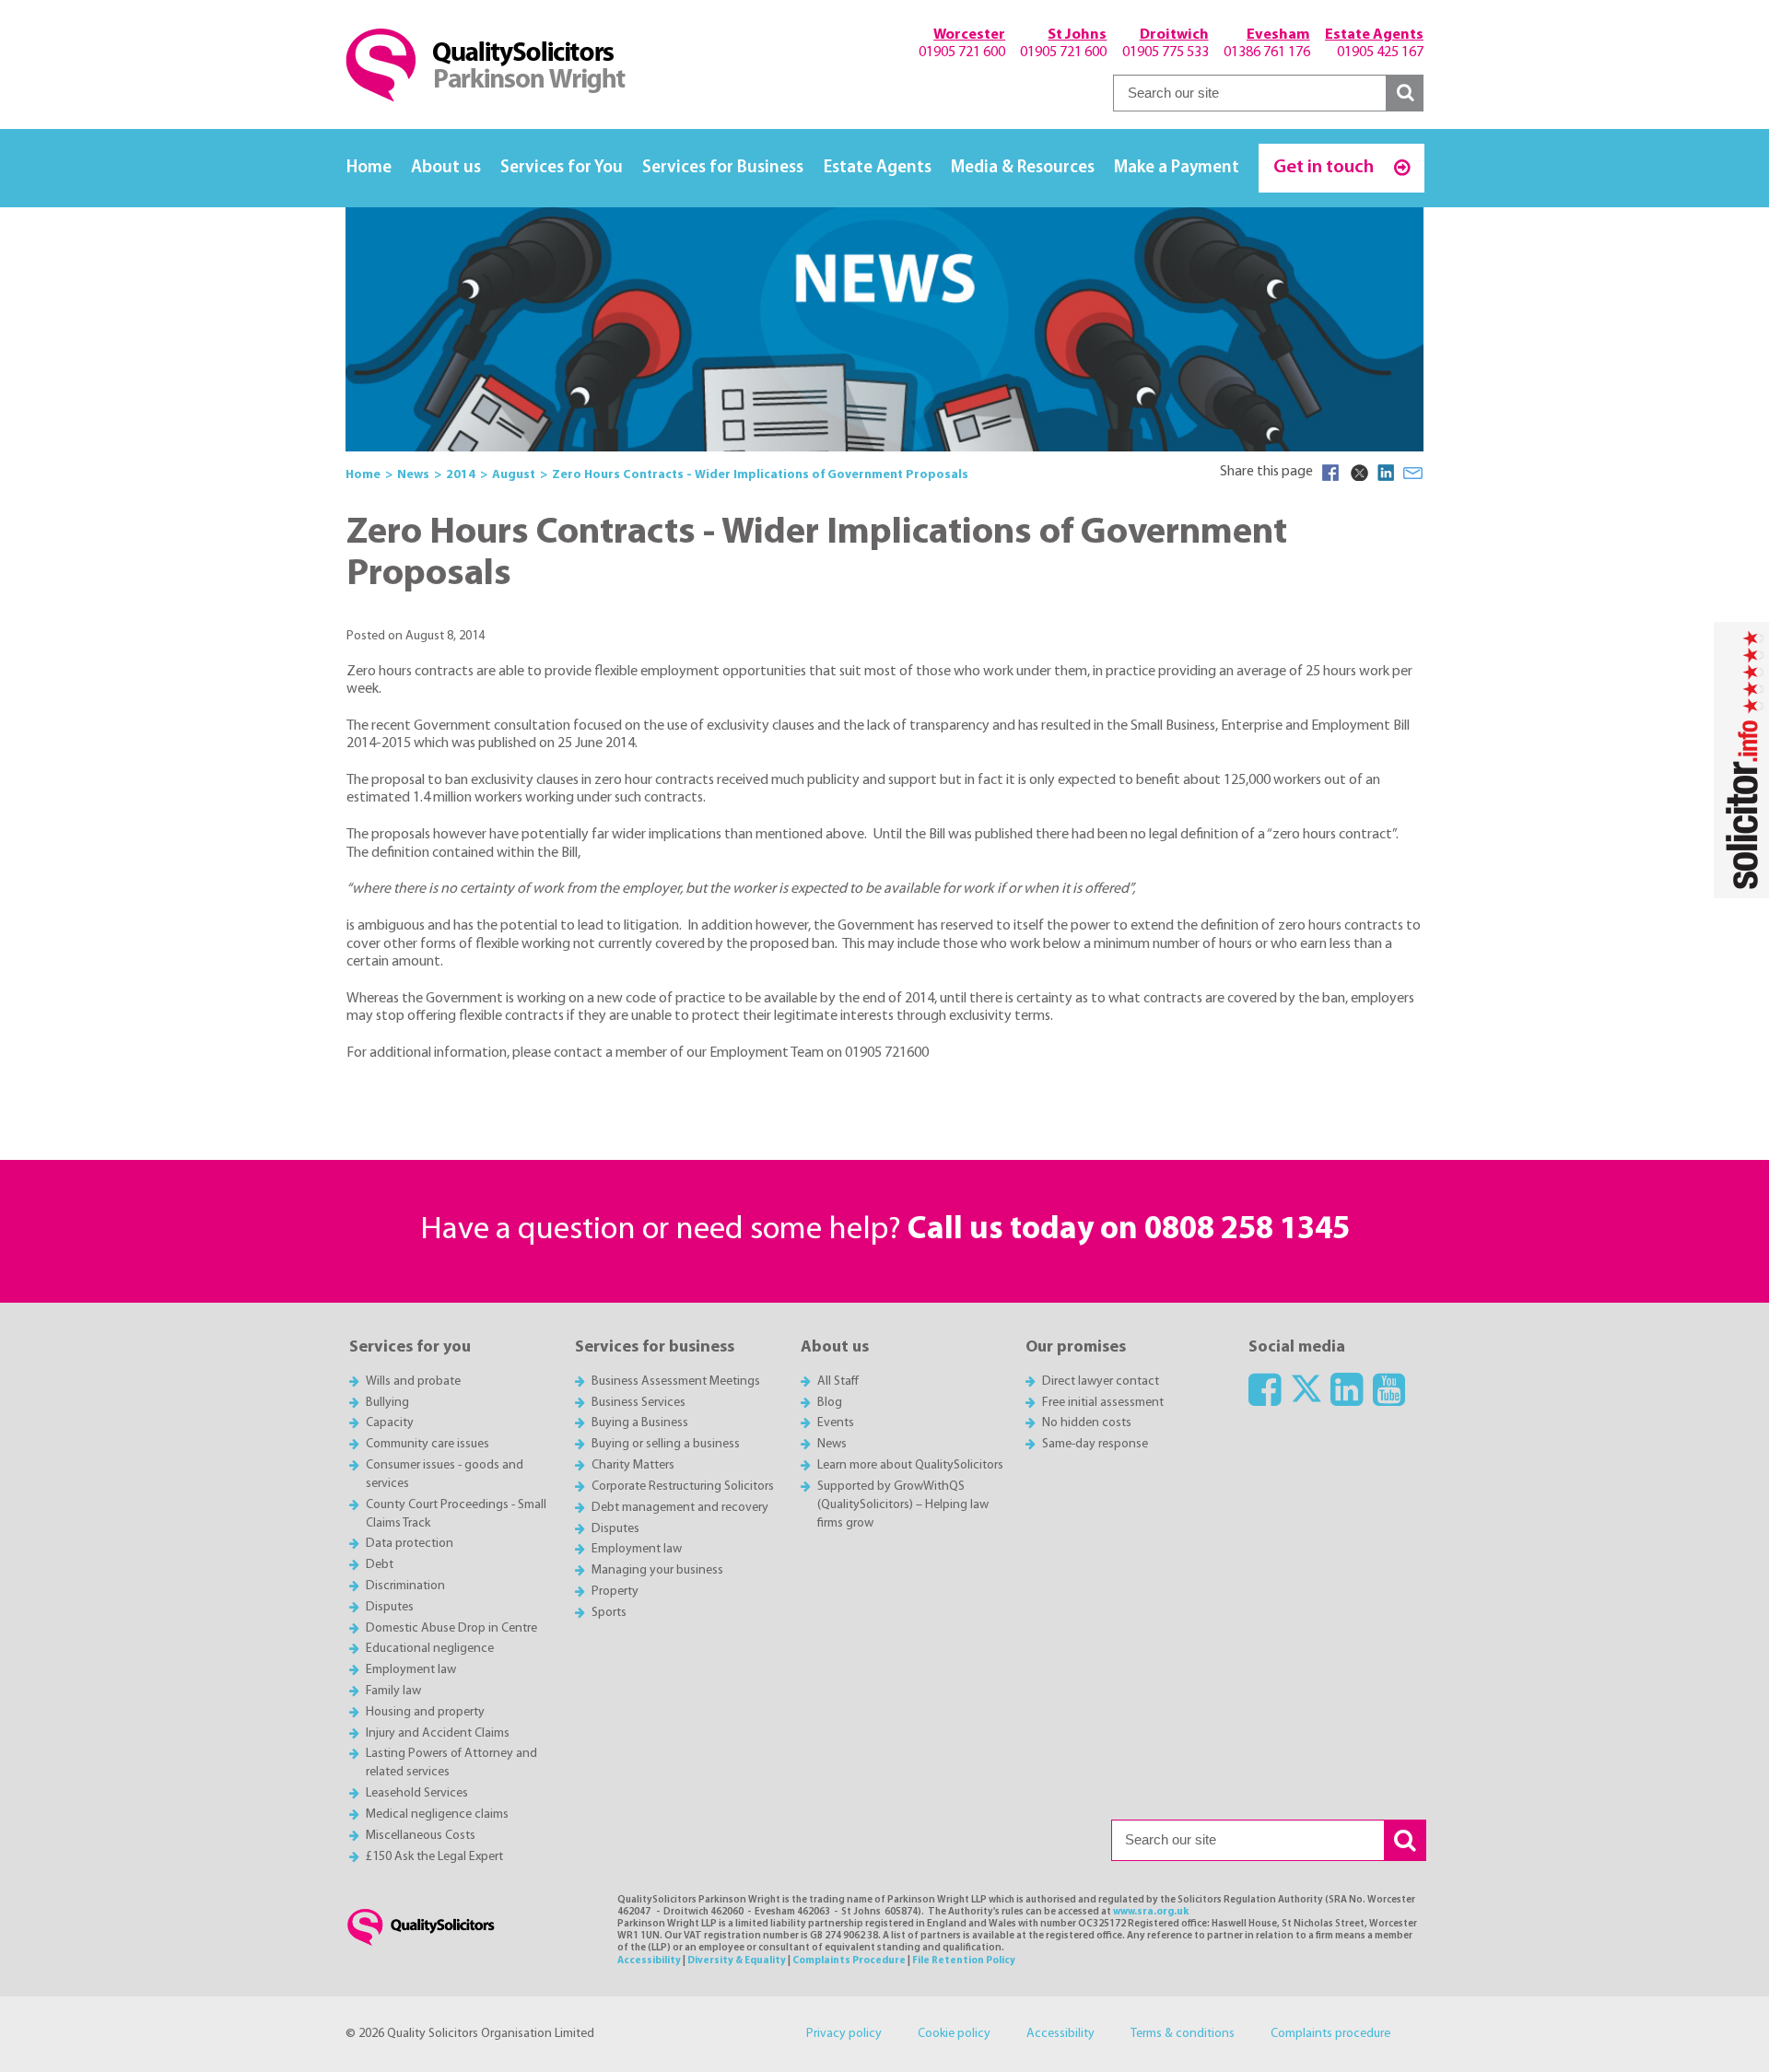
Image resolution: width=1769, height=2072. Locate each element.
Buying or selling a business (666, 1444)
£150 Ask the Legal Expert (434, 1857)
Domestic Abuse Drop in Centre (451, 1628)
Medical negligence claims (437, 1814)
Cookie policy (954, 2034)
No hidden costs (1087, 1423)
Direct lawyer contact (1101, 1381)
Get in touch (1325, 167)
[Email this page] (1413, 473)
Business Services (638, 1403)
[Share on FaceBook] (1330, 473)
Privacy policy (844, 2034)
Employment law (411, 1670)
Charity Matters (633, 1465)
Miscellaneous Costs (421, 1836)
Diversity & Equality (737, 1961)
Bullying (387, 1403)
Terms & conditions (1183, 2034)
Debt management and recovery (680, 1508)
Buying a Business (640, 1423)
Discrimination (405, 1586)
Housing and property (425, 1712)
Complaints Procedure (849, 1961)
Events (836, 1423)
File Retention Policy (964, 1961)
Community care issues (428, 1444)
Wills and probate (413, 1381)
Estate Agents (878, 168)
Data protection (410, 1544)
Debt (380, 1565)
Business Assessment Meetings (676, 1381)
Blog (830, 1403)
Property (615, 1592)
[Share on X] (1358, 473)
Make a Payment (1177, 168)
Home (369, 168)
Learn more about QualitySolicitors (910, 1465)
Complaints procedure (1330, 2034)
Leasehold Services (417, 1793)
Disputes (390, 1607)
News (832, 1444)
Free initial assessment (1103, 1403)
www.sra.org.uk (1151, 1912)
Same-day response (1095, 1444)
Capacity (390, 1423)
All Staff (838, 1381)
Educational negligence (430, 1649)
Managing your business (657, 1570)
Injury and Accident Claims (438, 1733)
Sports (609, 1613)
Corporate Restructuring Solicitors (683, 1487)
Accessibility (649, 1961)
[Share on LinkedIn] (1386, 473)
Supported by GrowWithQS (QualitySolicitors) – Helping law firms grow (903, 1505)
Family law (393, 1691)
